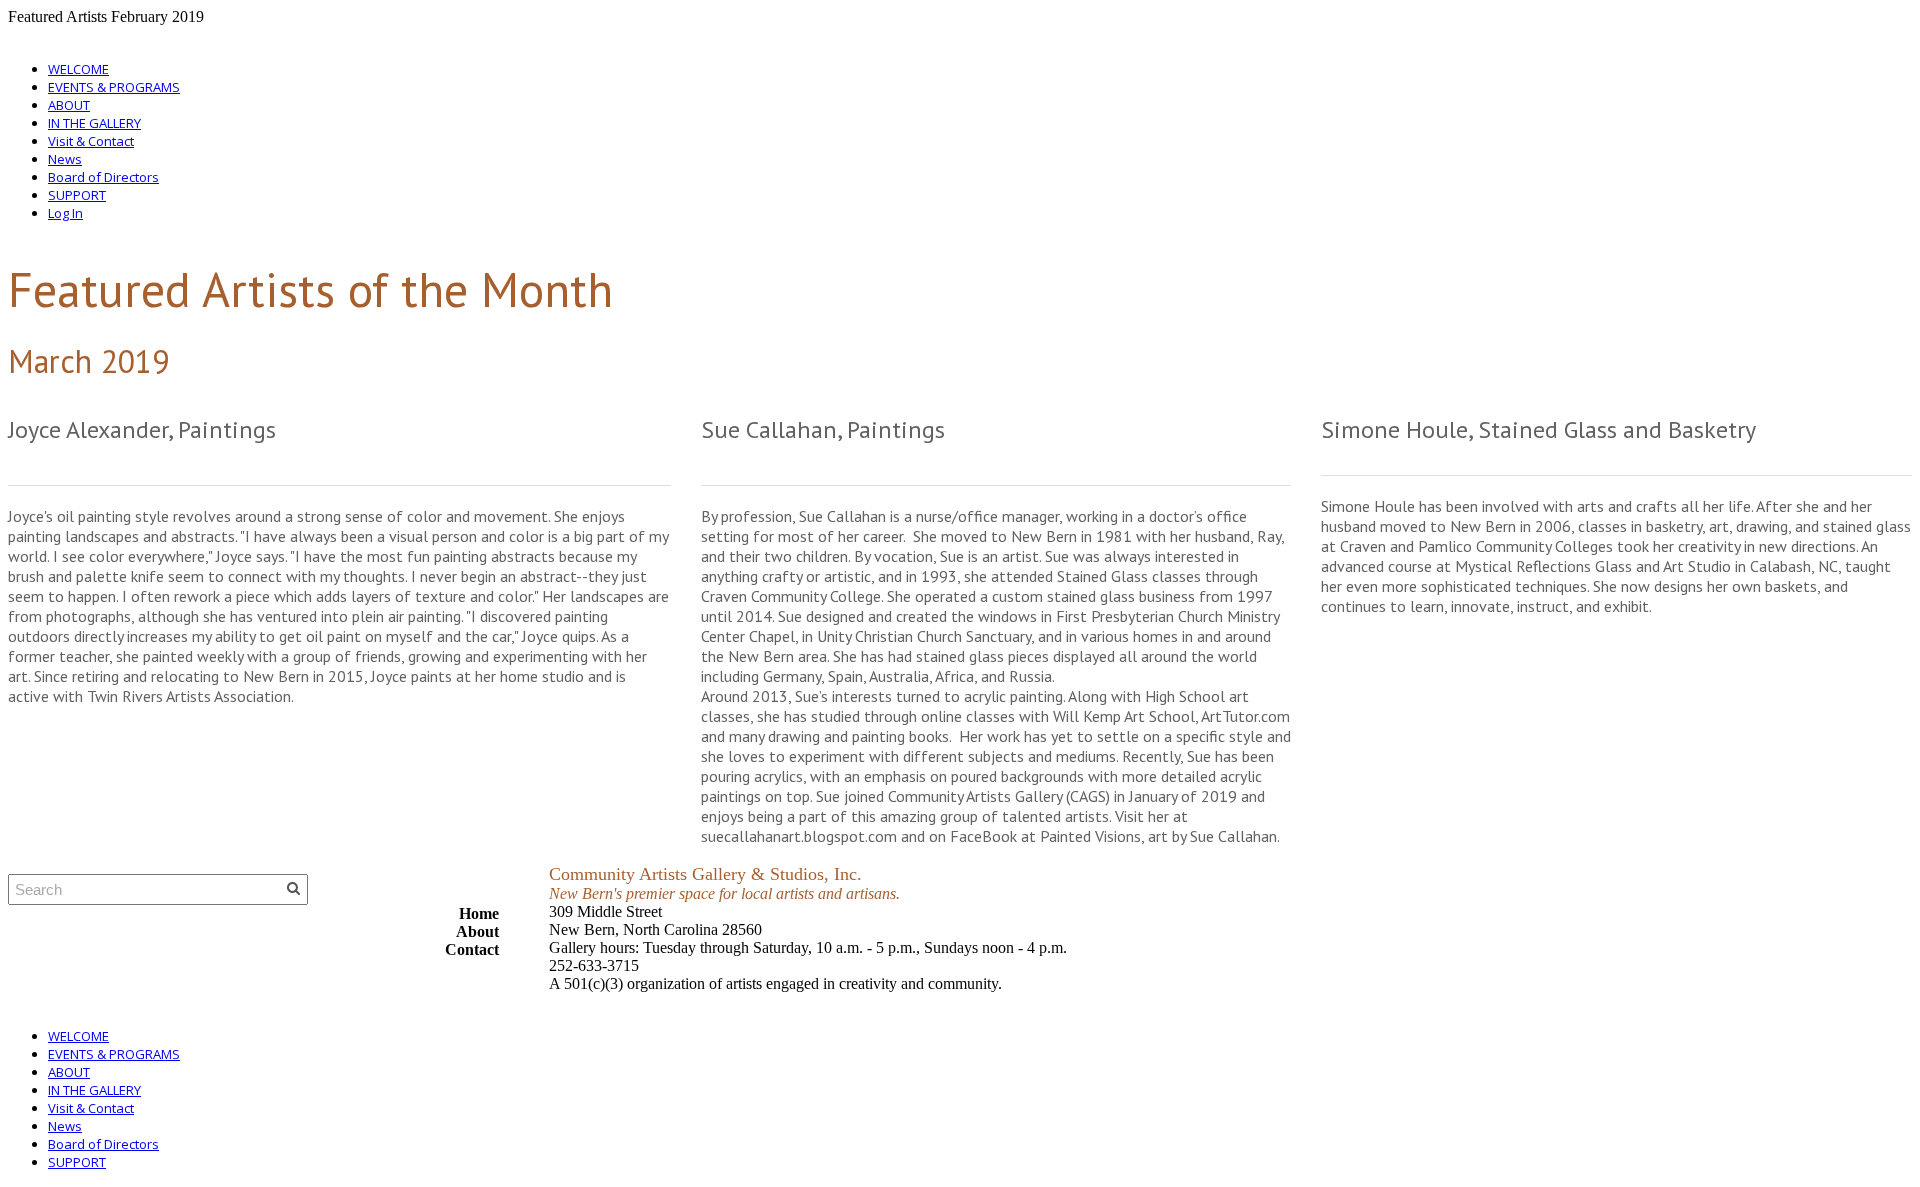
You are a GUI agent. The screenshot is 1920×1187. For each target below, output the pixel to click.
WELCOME (78, 69)
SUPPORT (77, 195)
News (65, 159)
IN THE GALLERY (94, 123)
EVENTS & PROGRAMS (114, 87)
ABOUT (69, 105)
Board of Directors (103, 177)
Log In (65, 213)
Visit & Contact (91, 141)
